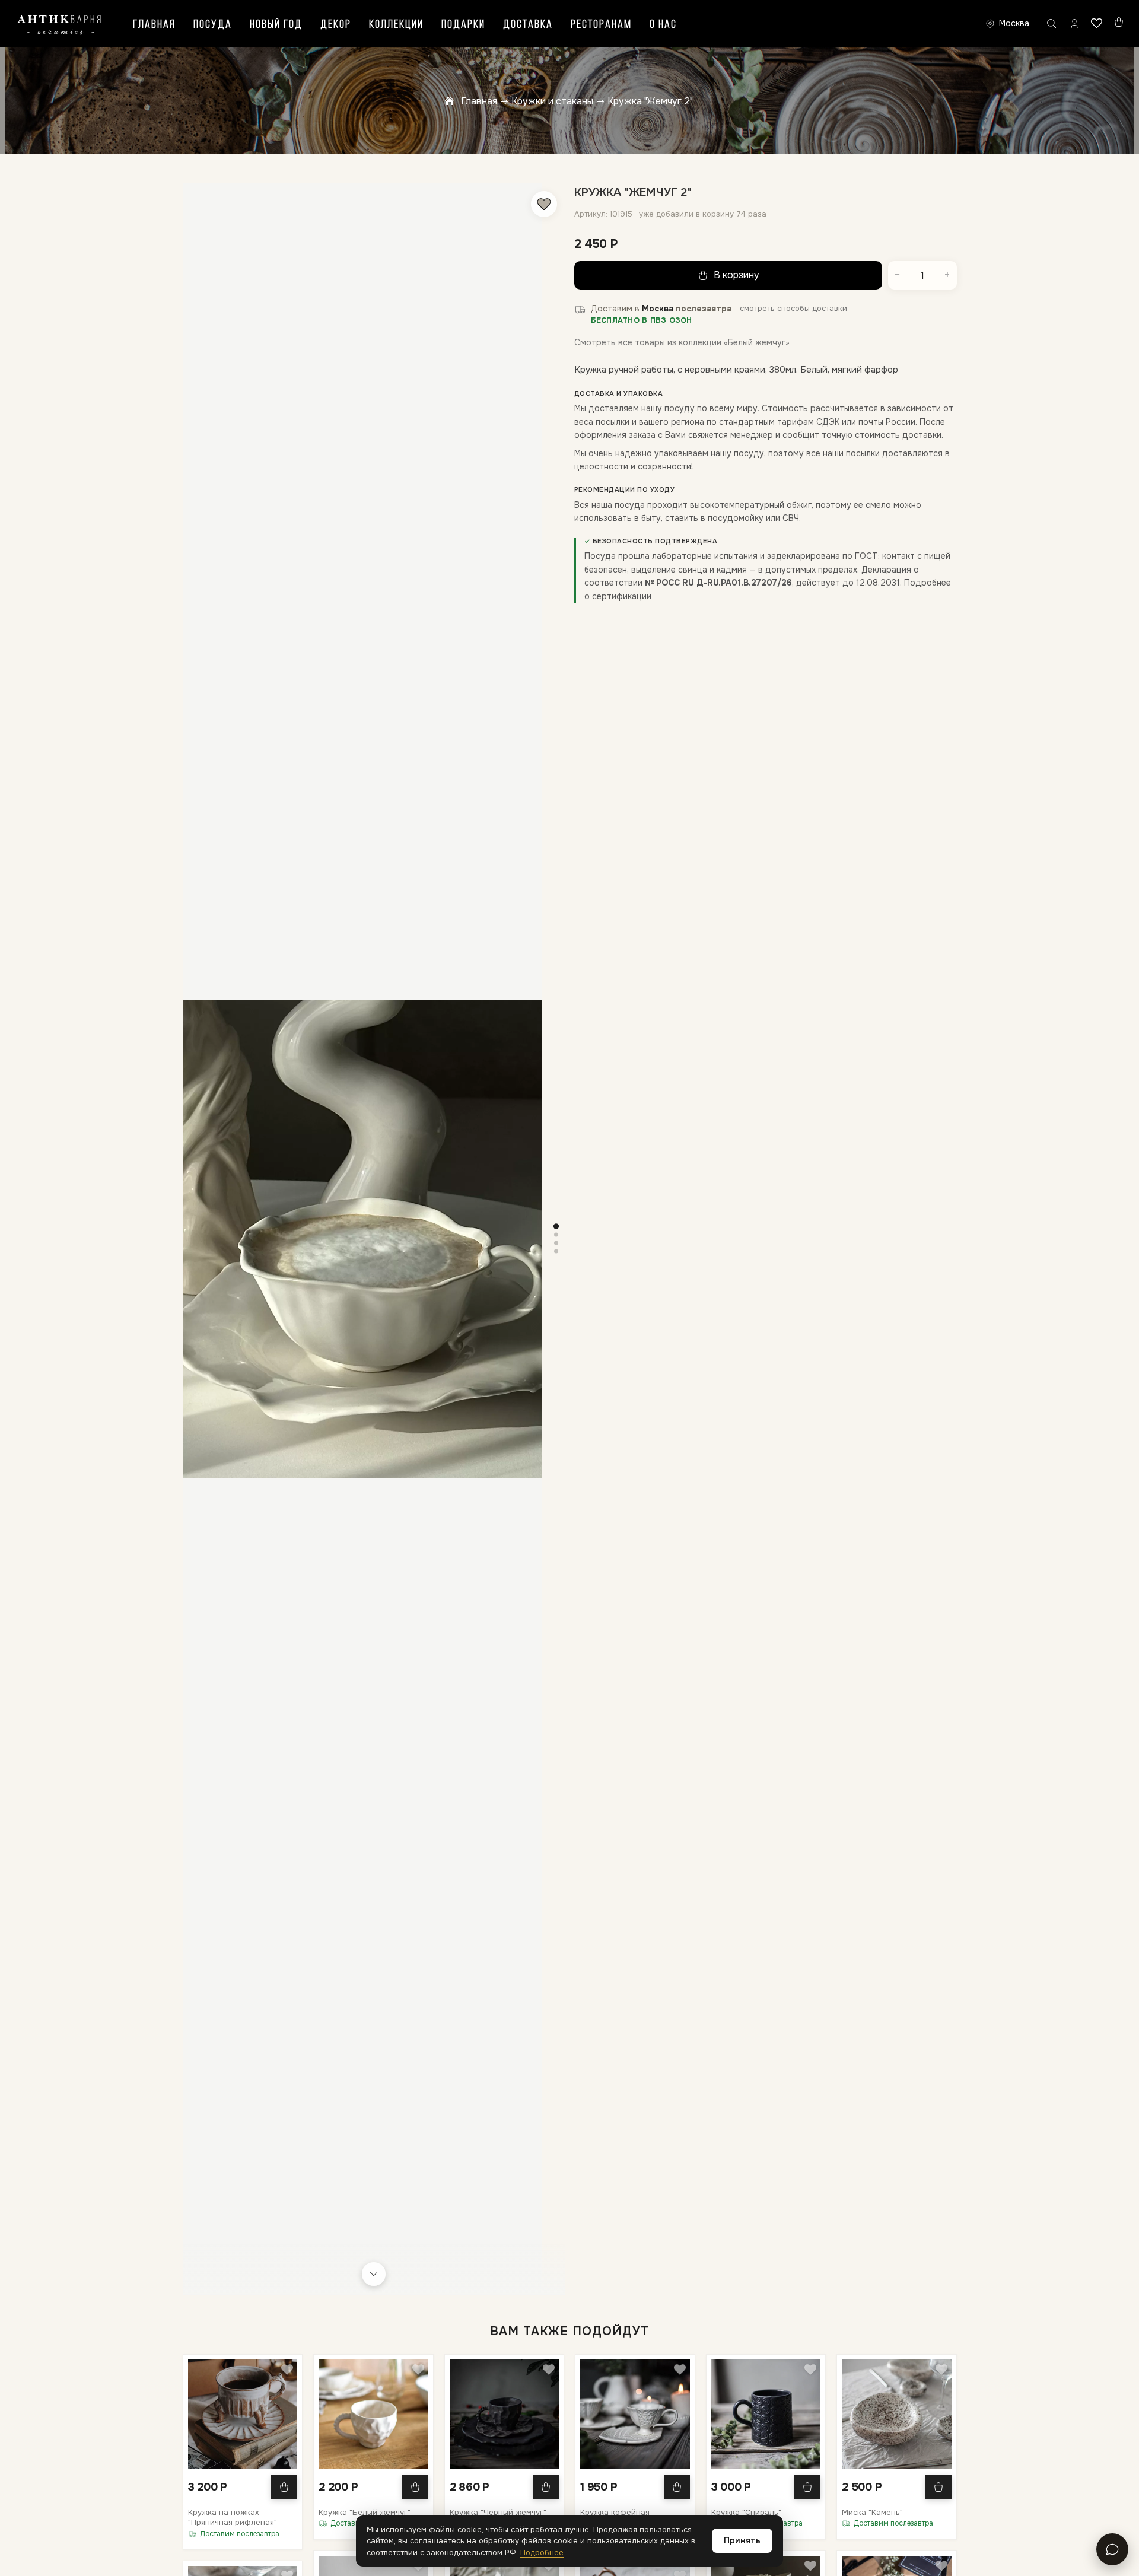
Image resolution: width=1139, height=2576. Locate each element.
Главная (154, 25)
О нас (663, 25)
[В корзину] (284, 2487)
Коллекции (396, 25)
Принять (742, 2540)
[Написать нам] (1112, 2549)
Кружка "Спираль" (746, 2512)
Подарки (463, 25)
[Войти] (1074, 24)
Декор (336, 25)
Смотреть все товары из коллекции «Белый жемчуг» (682, 342)
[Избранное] (1097, 23)
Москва (658, 309)
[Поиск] (1052, 24)
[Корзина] (1119, 22)
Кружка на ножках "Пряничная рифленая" (233, 2518)
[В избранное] (544, 204)
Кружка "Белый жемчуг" (365, 2512)
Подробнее (542, 2553)
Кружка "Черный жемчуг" (498, 2512)
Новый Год (276, 25)
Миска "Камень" (872, 2512)
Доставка (528, 25)
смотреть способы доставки (793, 308)
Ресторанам (601, 25)
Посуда (213, 25)
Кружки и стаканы (552, 101)
